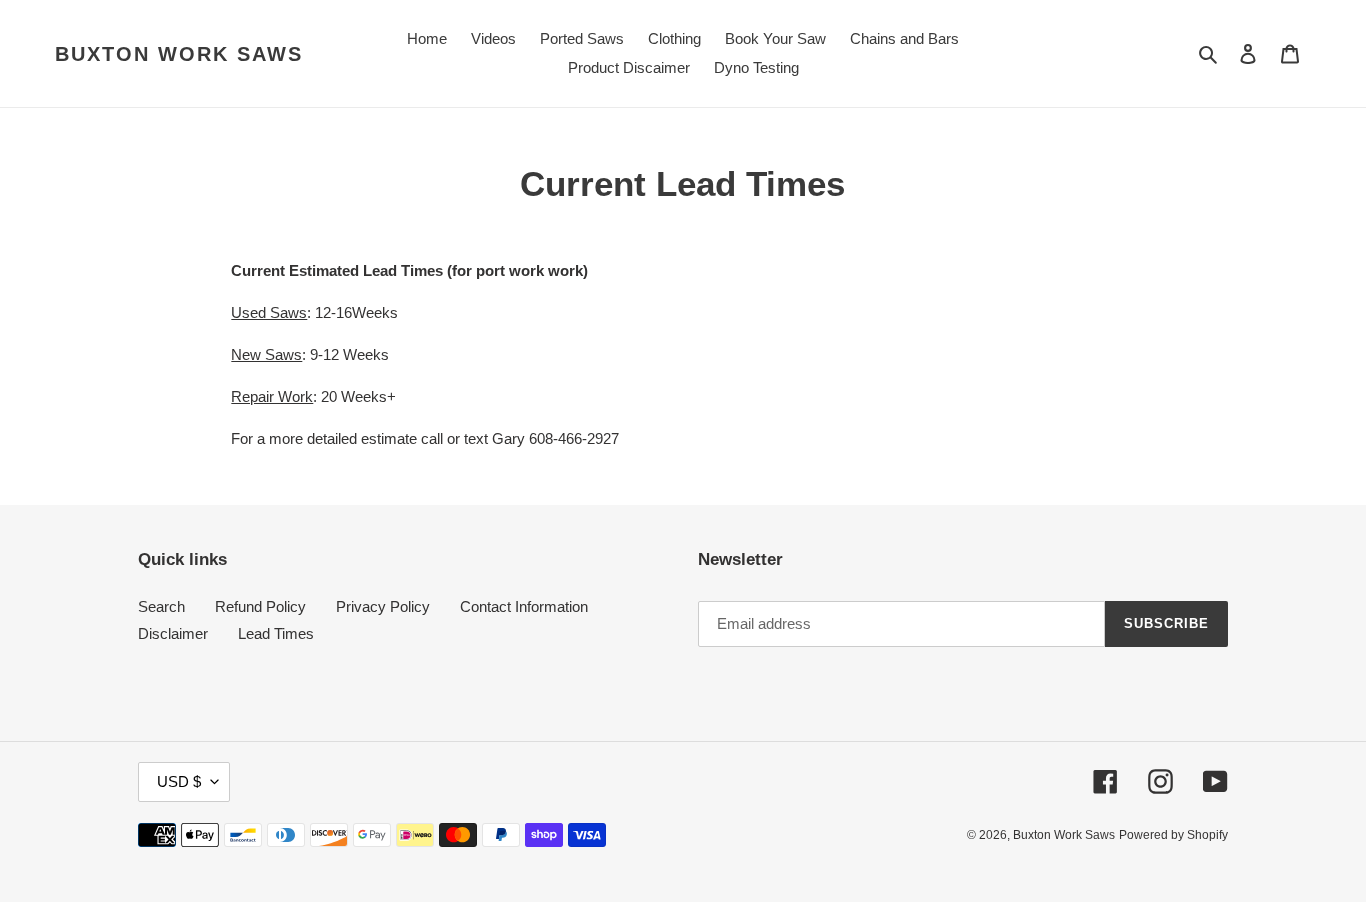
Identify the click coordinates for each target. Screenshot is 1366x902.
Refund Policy (260, 606)
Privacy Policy (383, 606)
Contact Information (524, 606)
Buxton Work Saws (179, 54)
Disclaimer (173, 633)
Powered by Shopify (1173, 835)
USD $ (179, 781)
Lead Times (276, 633)
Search (161, 606)
